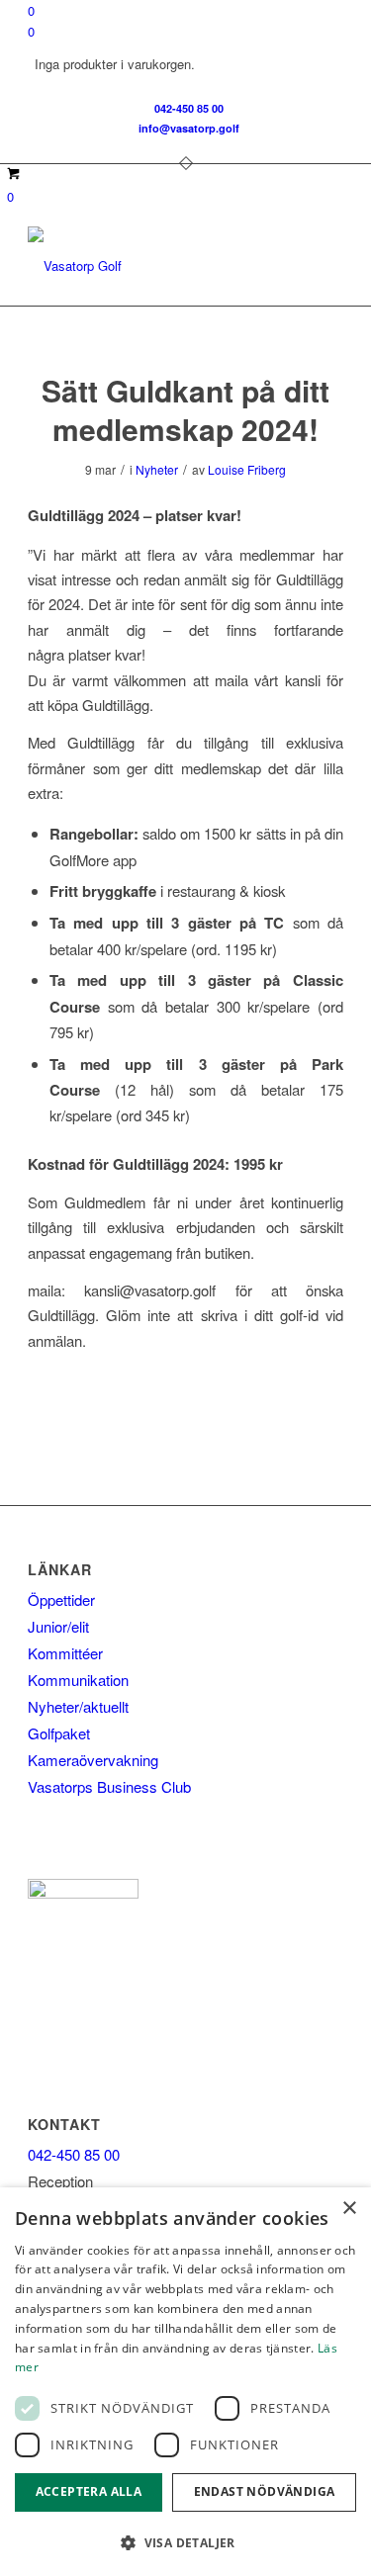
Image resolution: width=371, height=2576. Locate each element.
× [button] (349, 2209)
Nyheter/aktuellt (78, 1706)
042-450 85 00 (189, 108)
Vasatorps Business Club (109, 1786)
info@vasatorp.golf (189, 128)
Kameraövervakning (93, 1760)
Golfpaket (59, 1733)
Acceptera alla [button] (89, 2491)
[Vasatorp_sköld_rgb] (154, 266)
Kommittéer (65, 1653)
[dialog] (185, 2382)
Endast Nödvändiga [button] (265, 2491)
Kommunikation (78, 1680)
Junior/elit (58, 1626)
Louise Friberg (247, 469)
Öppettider (61, 1599)
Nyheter (157, 469)
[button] (185, 2543)
